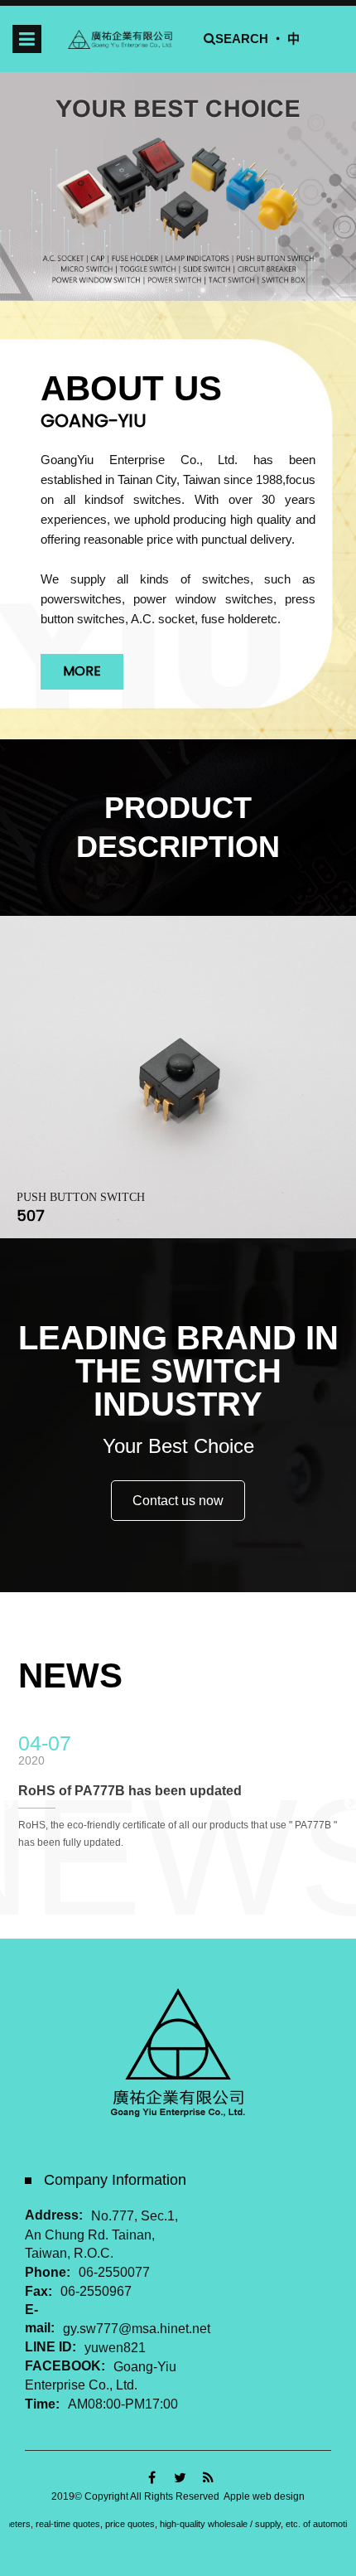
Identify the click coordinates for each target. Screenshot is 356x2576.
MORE (82, 671)
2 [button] (178, 290)
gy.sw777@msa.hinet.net (137, 2329)
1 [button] (153, 290)
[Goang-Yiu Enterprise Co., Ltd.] (120, 39)
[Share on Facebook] (152, 2478)
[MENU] (27, 39)
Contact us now (178, 1501)
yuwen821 (115, 2348)
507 (31, 1215)
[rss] (208, 2478)
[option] (178, 186)
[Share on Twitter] (180, 2478)
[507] (178, 1077)
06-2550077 (114, 2273)
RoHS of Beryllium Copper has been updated (160, 1791)
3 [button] (203, 290)
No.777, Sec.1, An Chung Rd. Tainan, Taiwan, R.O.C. (101, 2235)
